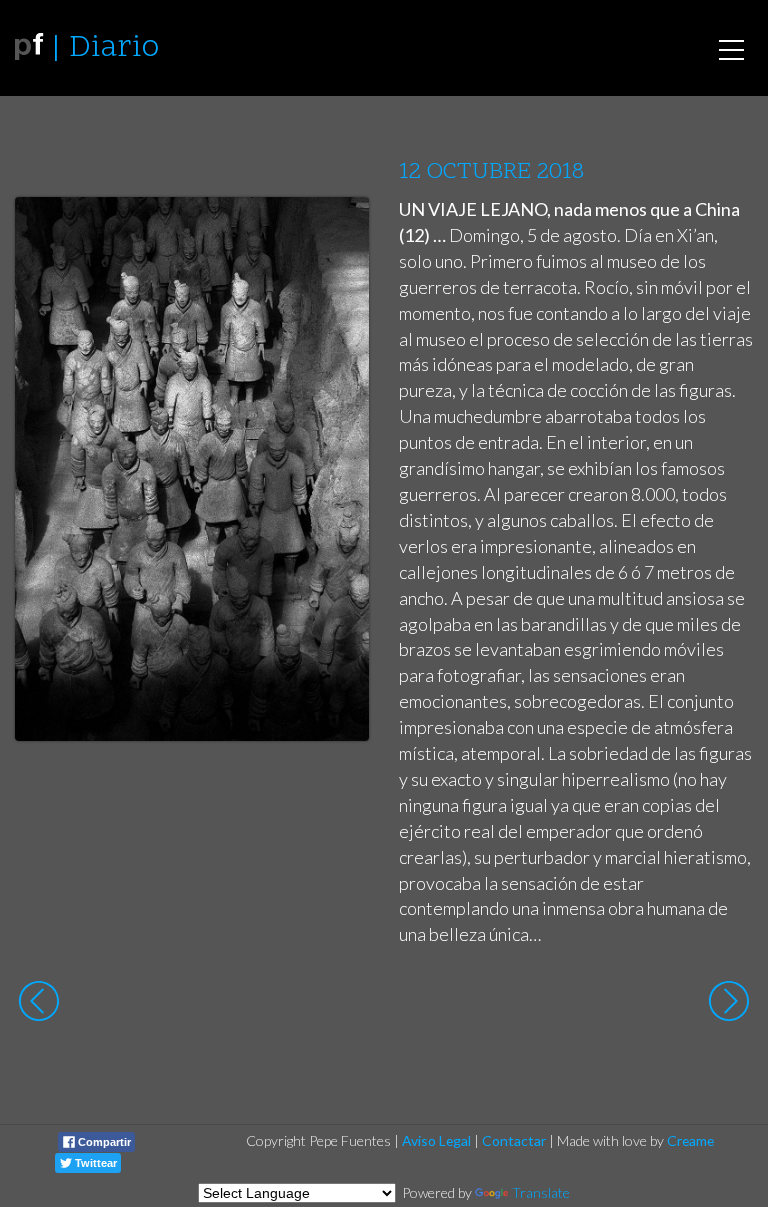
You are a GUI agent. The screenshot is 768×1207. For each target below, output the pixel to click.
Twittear (94, 1163)
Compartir (103, 1142)
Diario (114, 48)
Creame (690, 1140)
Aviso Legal (436, 1140)
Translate (541, 1192)
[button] (338, 231)
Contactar (514, 1140)
